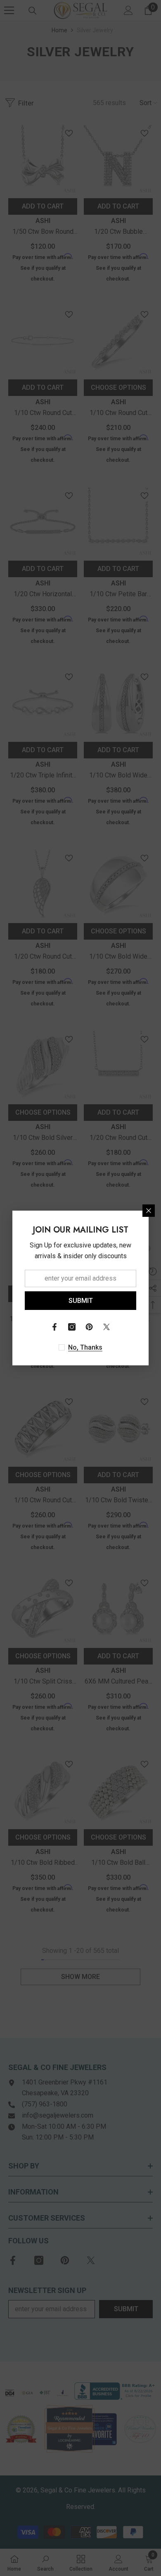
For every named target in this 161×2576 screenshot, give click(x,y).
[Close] (149, 1211)
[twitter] (107, 1327)
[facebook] (54, 1327)
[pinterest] (89, 1327)
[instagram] (72, 1327)
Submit (81, 1301)
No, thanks (85, 1347)
